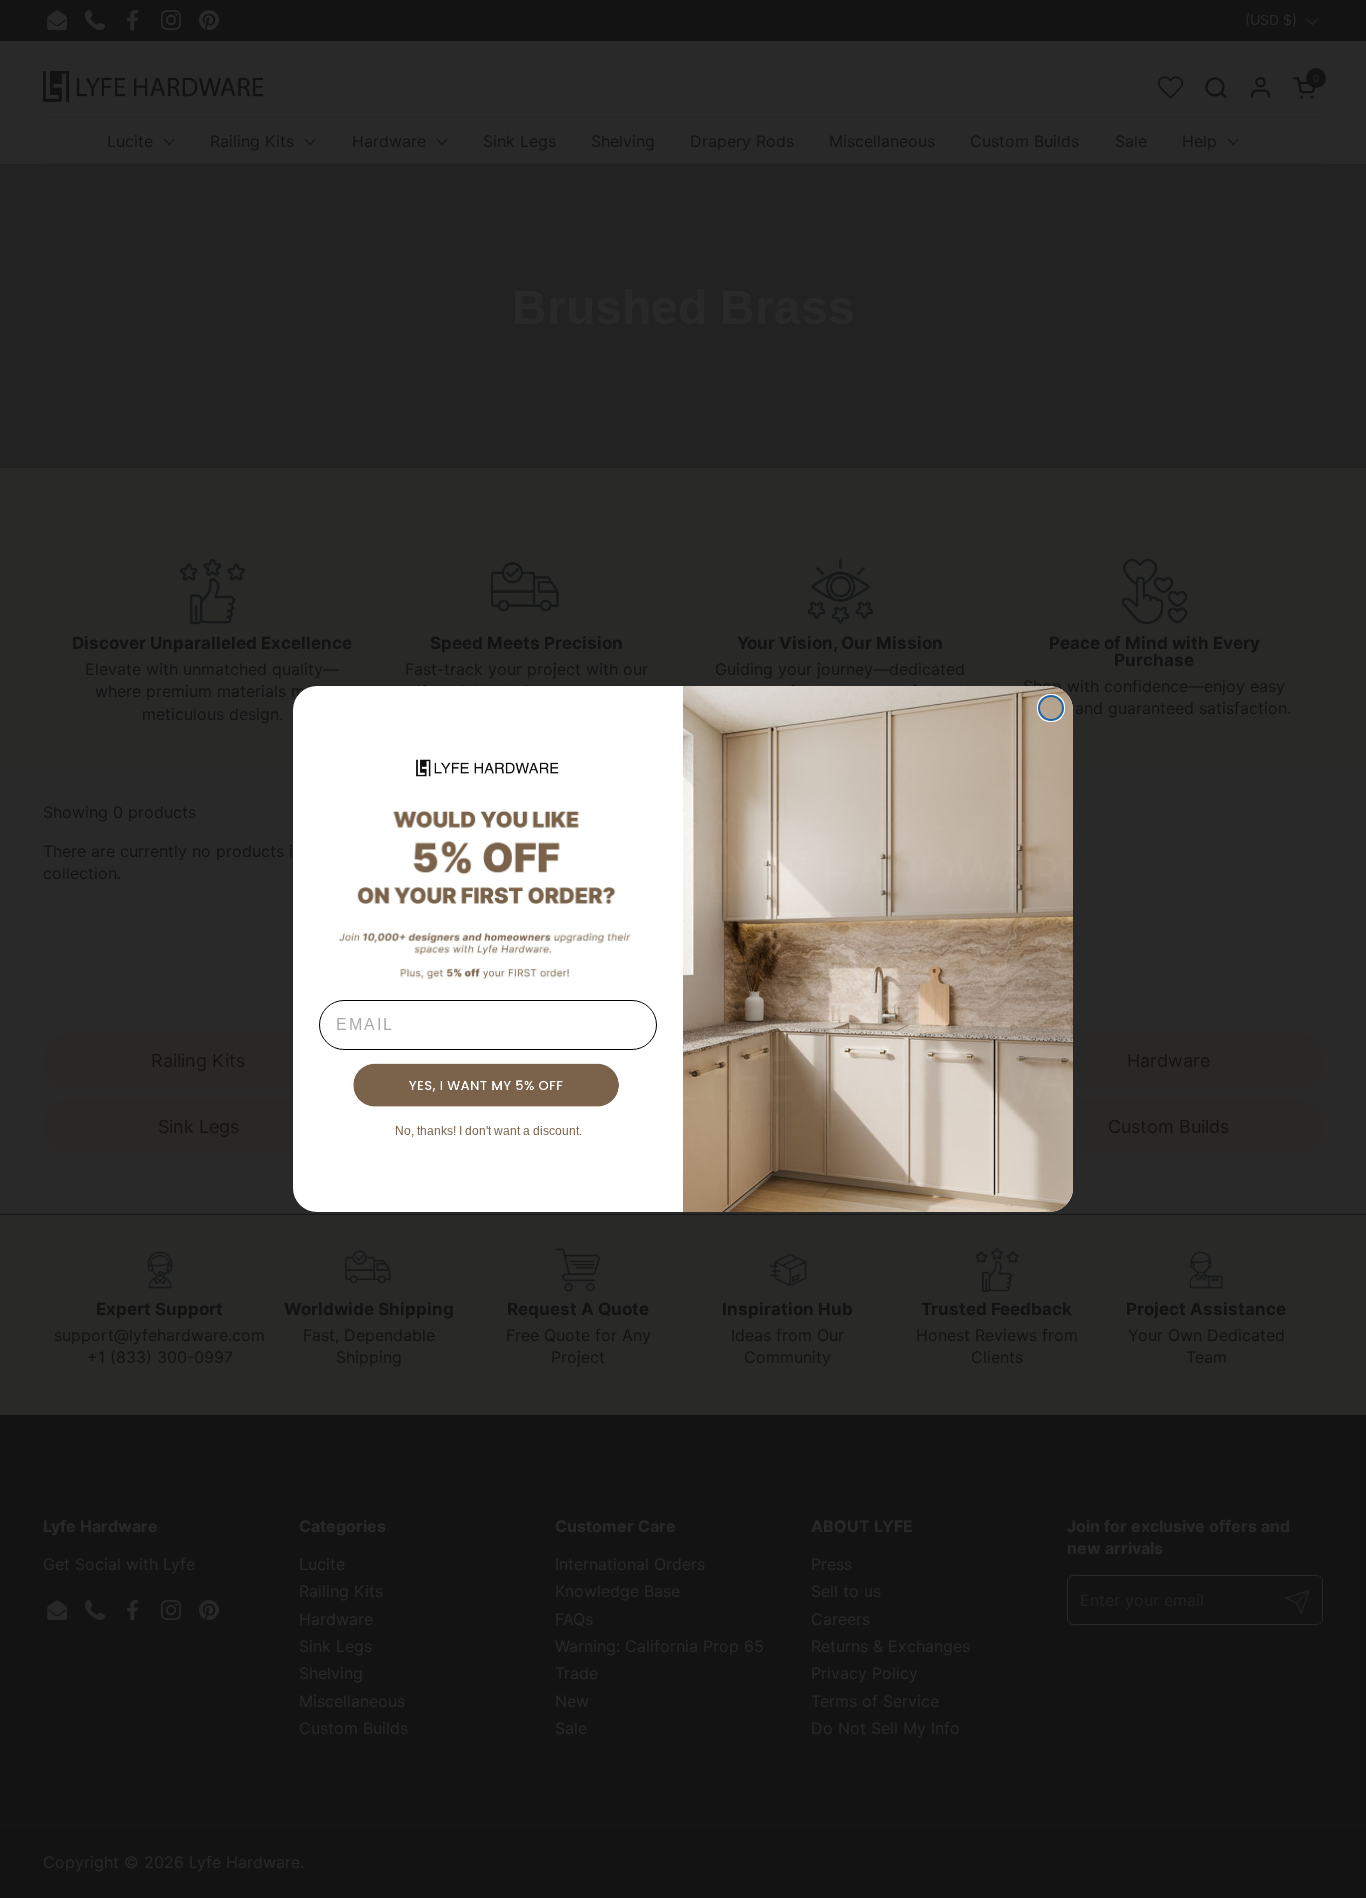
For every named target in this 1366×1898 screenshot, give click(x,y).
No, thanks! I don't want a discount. (488, 1131)
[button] (488, 1085)
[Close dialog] (1051, 708)
